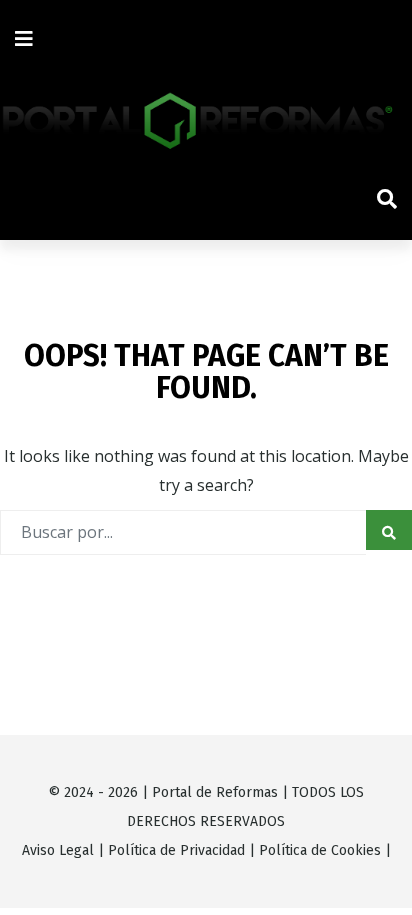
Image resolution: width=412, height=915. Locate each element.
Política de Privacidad (176, 850)
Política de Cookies (320, 850)
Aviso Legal (58, 850)
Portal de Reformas (215, 792)
